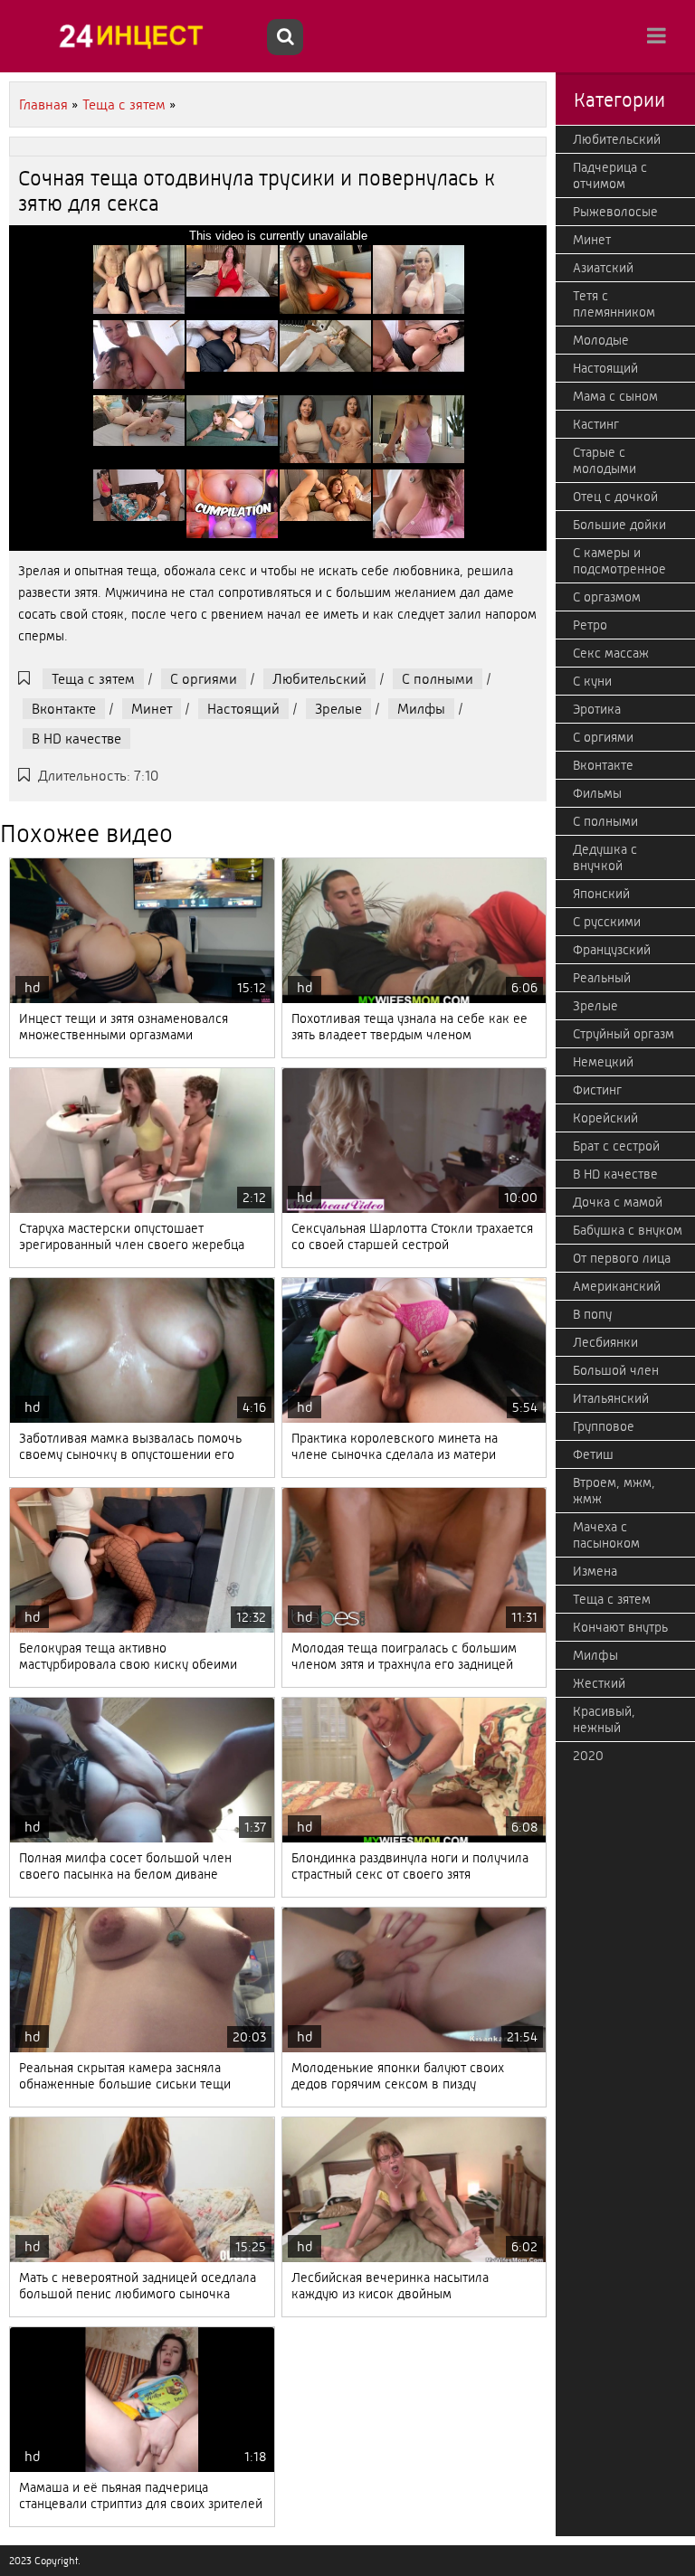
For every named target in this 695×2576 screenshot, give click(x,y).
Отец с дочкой (615, 497)
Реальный (602, 978)
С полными (438, 679)
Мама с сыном (615, 396)
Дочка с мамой (618, 1202)
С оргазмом (607, 597)
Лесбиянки (605, 1342)
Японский (601, 894)
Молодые (601, 340)
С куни (592, 681)
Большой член (616, 1370)
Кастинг (596, 424)
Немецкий (603, 1062)
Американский (617, 1286)
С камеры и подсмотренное (619, 561)
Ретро (590, 625)
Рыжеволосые (615, 212)
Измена (595, 1571)
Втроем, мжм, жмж (614, 1491)
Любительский (319, 679)
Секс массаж (611, 653)
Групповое (604, 1426)
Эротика (597, 709)
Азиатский (603, 268)
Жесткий (599, 1683)
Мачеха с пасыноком (606, 1535)
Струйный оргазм (624, 1034)
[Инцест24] (136, 36)
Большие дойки (619, 525)
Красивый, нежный (604, 1719)
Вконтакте (64, 709)
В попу (592, 1314)
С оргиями (204, 679)
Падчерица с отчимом (610, 175)
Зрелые (338, 709)
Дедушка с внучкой (605, 857)
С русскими (607, 922)
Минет (152, 709)
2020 (588, 1756)
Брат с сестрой (616, 1146)
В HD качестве (76, 739)
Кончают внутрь (620, 1627)
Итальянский (611, 1398)
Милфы (421, 709)
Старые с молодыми (605, 460)
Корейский (605, 1118)
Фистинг (597, 1090)
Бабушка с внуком (628, 1230)
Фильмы (597, 793)
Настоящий (243, 709)
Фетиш (593, 1454)
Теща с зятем (93, 679)
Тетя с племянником (614, 304)
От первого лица (622, 1258)
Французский (612, 950)
